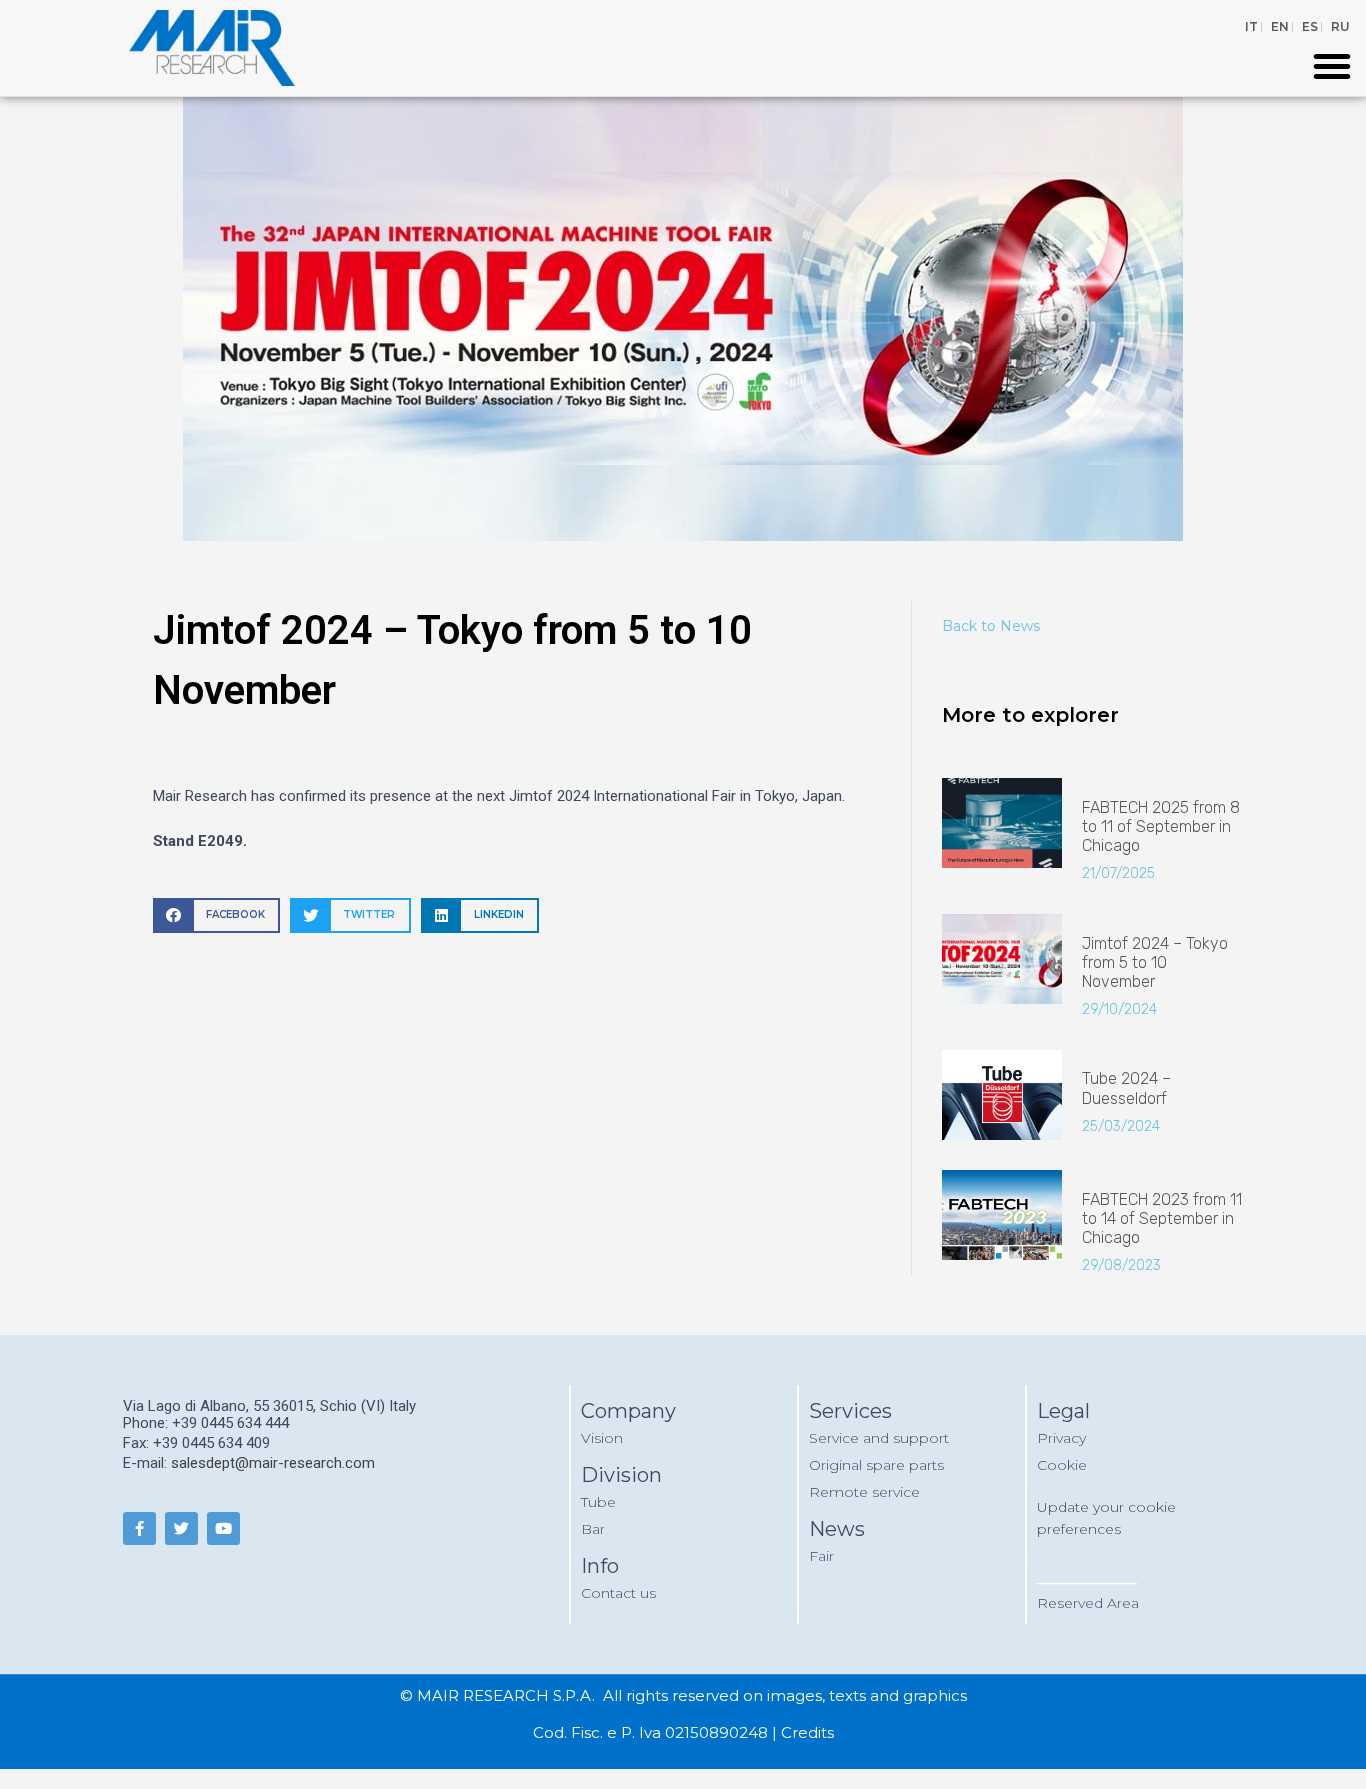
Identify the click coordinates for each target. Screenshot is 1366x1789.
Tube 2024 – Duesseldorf (1126, 1088)
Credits (807, 1732)
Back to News (991, 626)
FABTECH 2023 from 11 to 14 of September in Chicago (1162, 1218)
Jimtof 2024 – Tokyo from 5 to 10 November (1155, 962)
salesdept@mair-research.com (273, 1463)
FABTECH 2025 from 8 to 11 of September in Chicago (1161, 826)
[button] (1332, 66)
